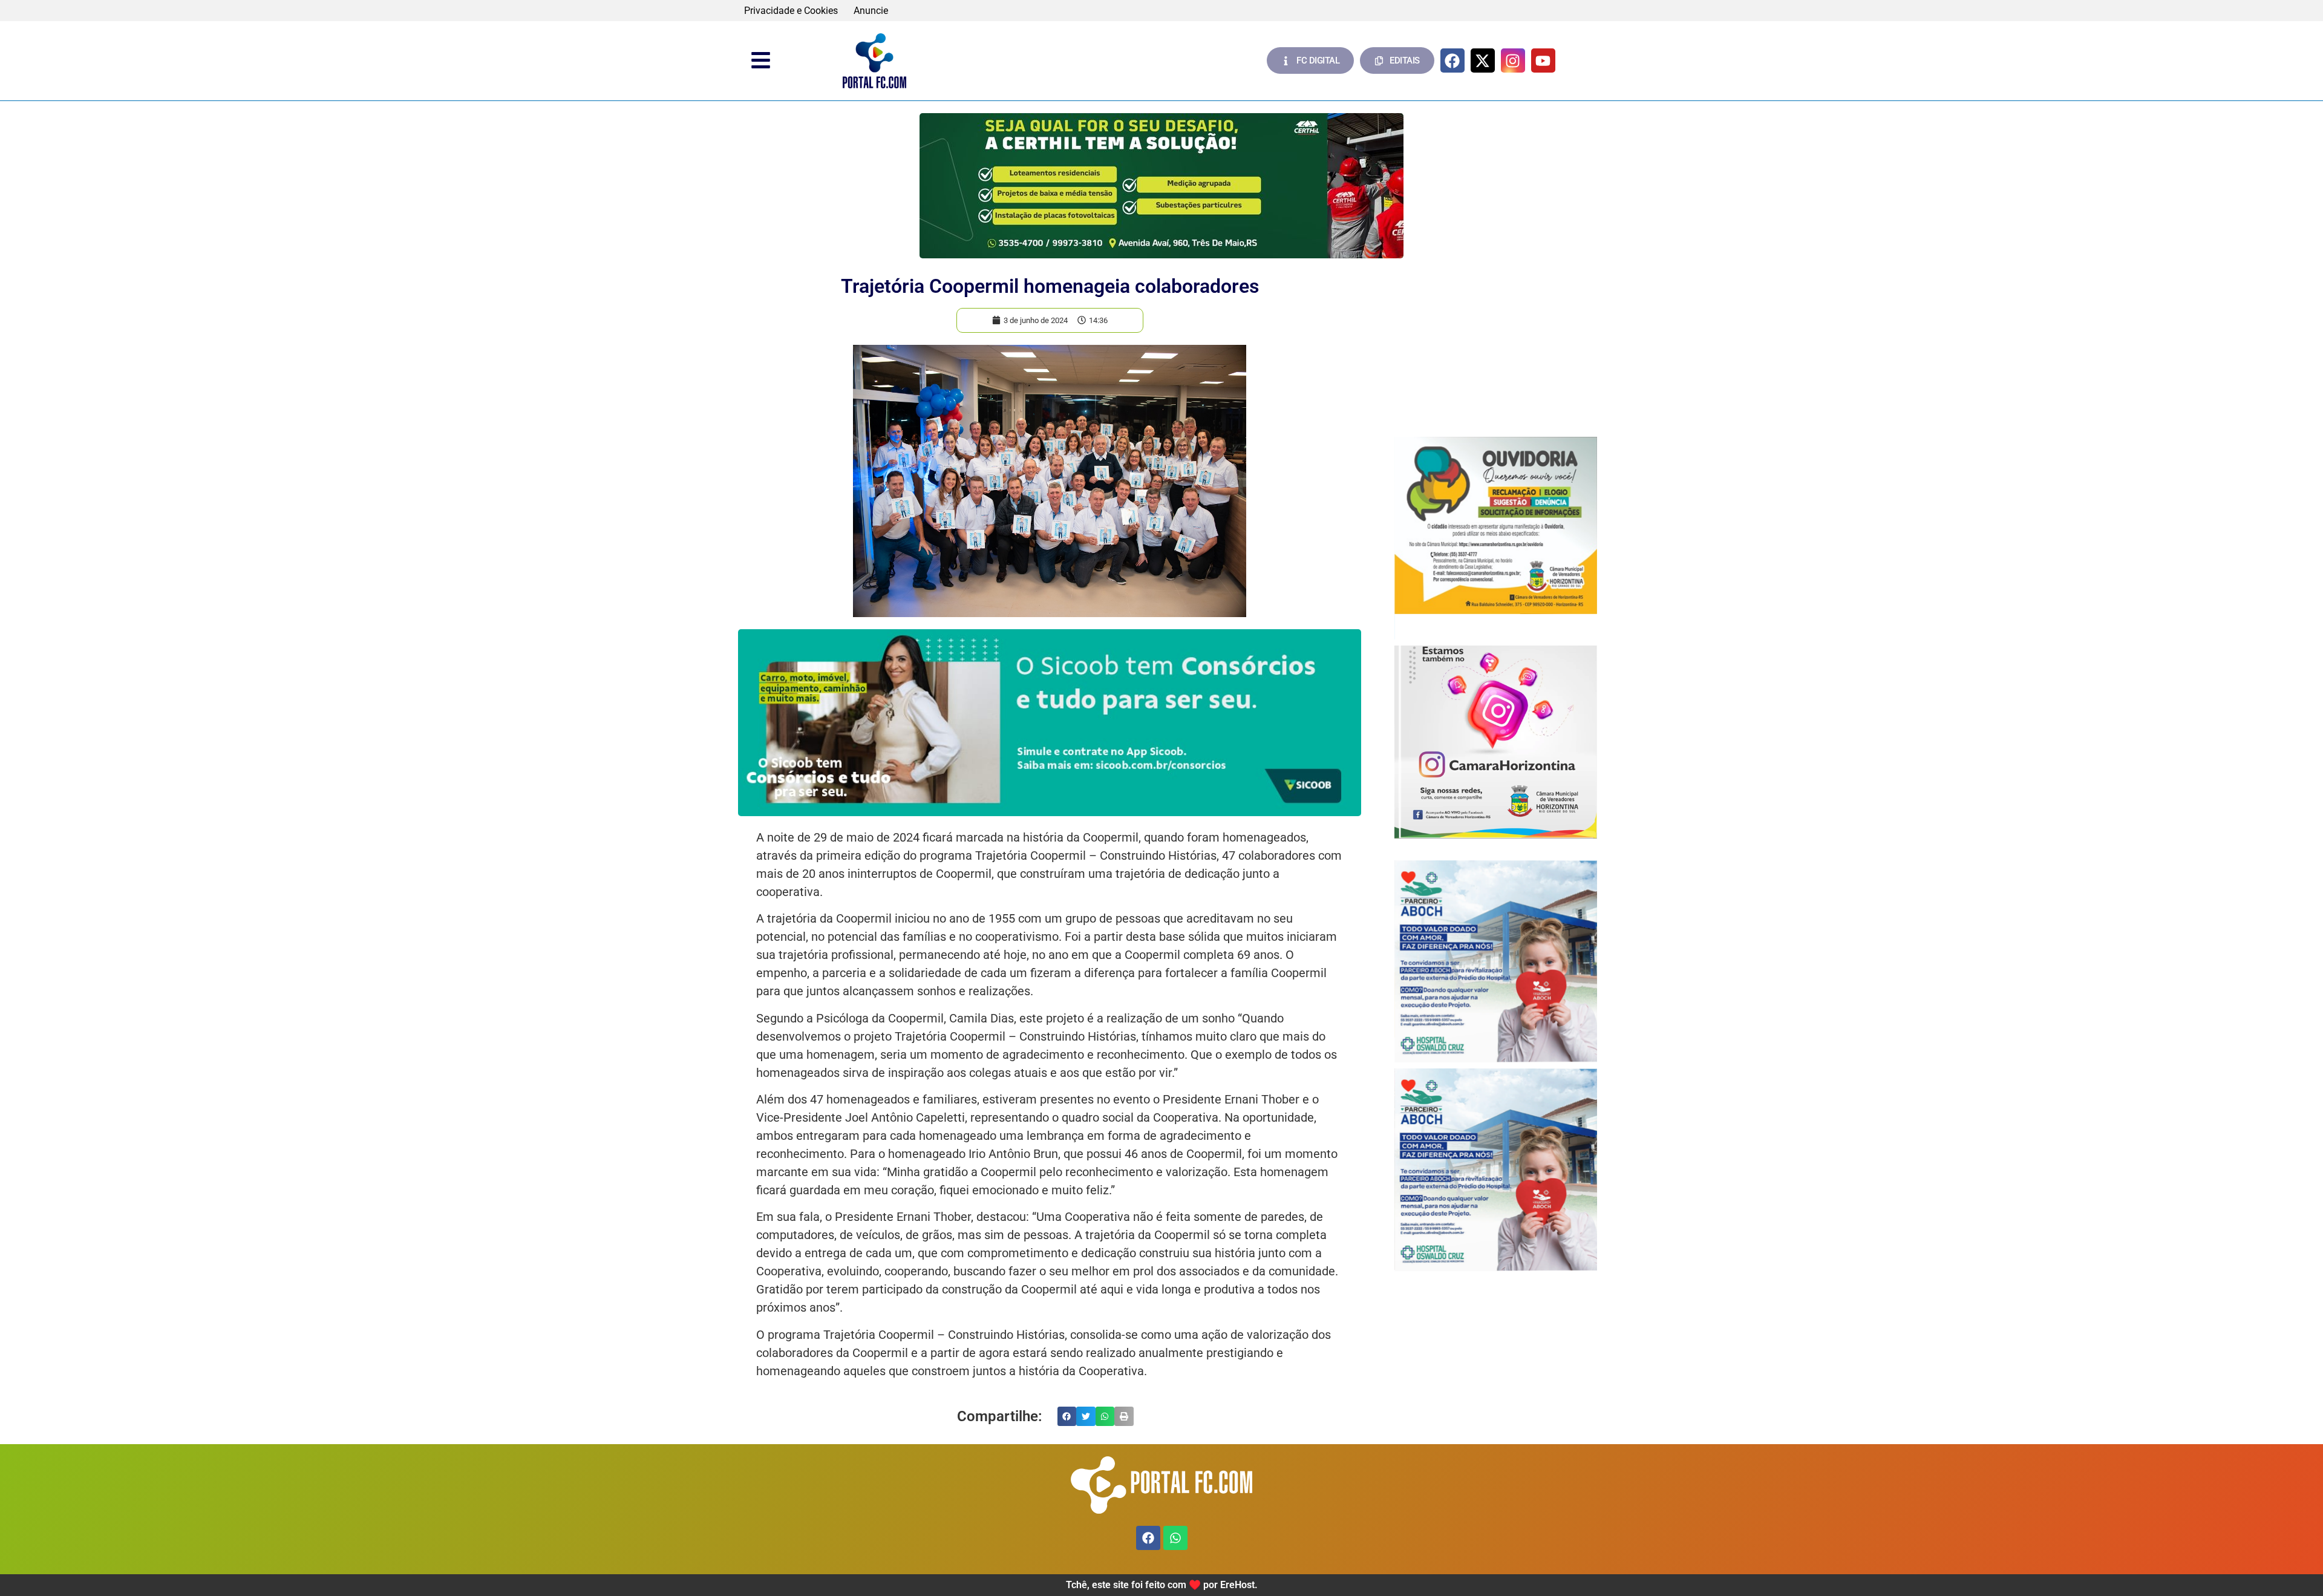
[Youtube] (1543, 61)
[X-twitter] (1483, 61)
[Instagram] (1513, 61)
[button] (1067, 1416)
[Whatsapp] (1175, 1538)
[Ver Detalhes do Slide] (1161, 186)
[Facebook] (1452, 61)
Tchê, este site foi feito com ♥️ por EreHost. (1162, 1585)
